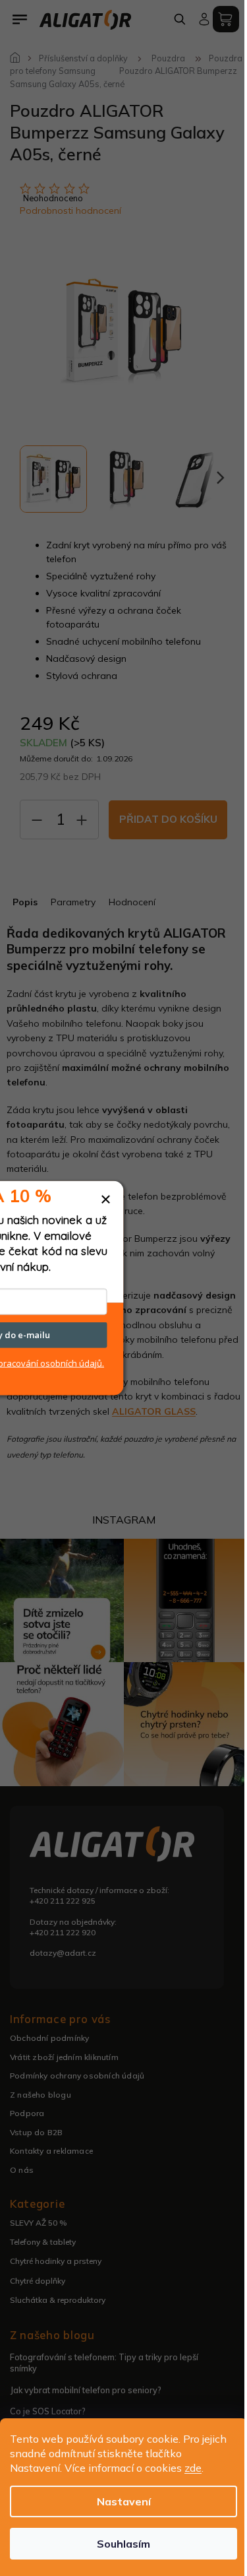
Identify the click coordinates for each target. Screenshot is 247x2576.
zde (193, 2468)
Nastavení (124, 2501)
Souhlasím (123, 2544)
